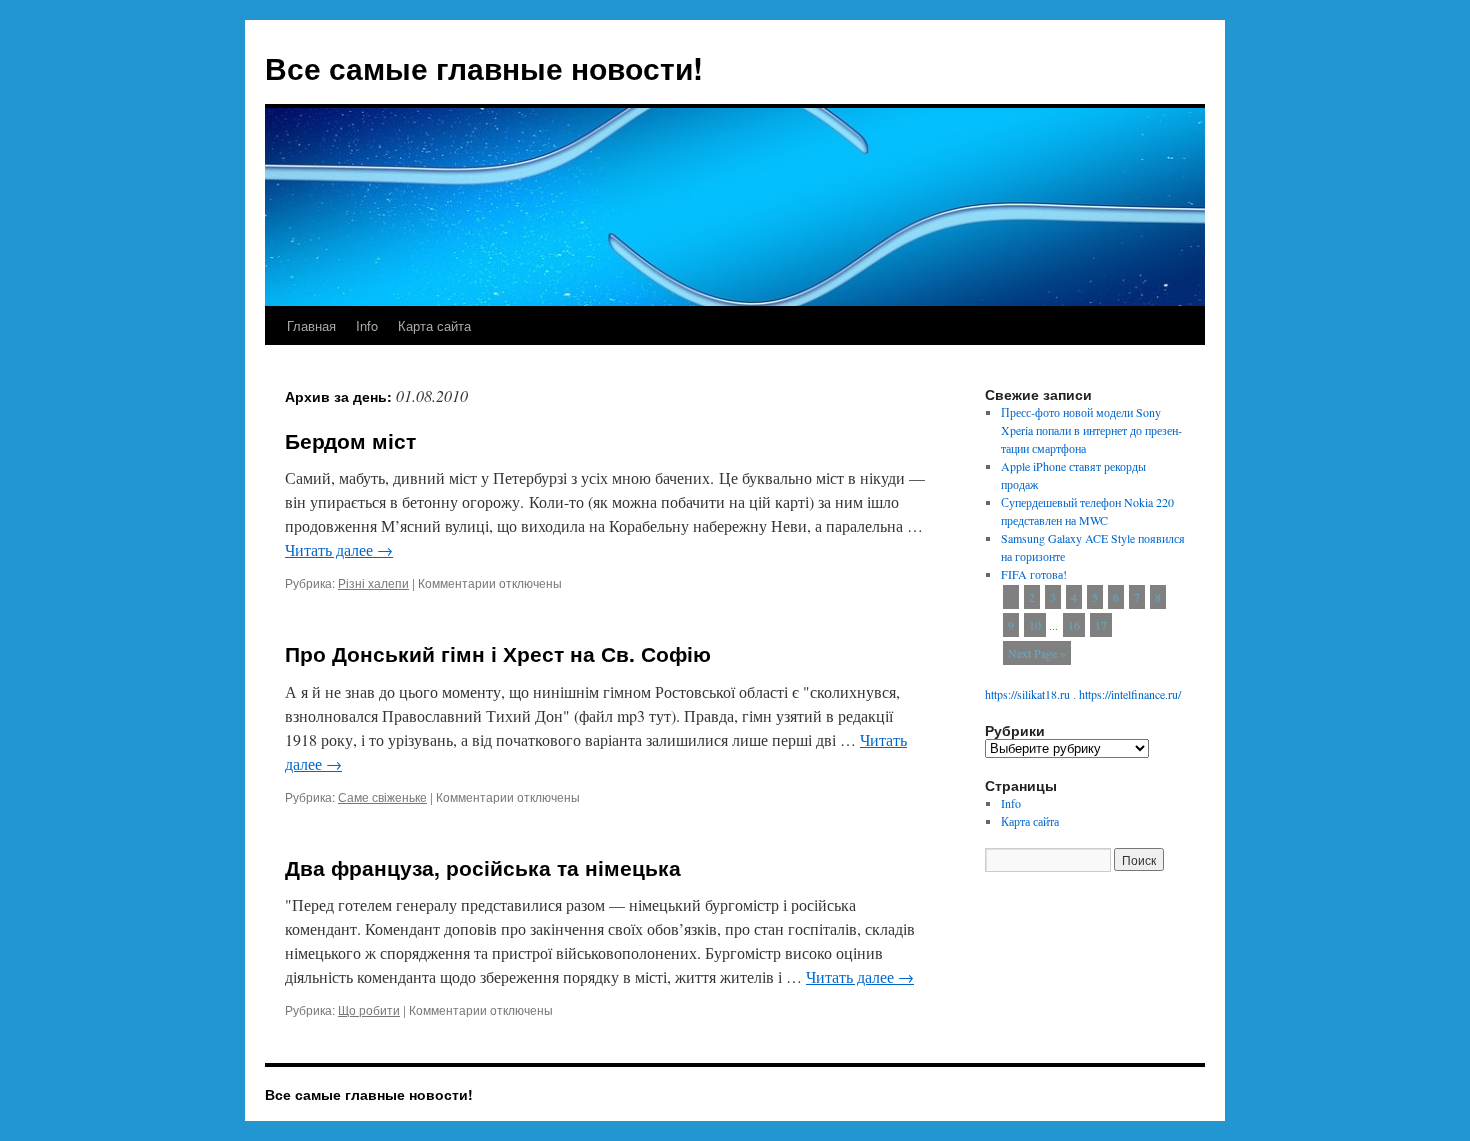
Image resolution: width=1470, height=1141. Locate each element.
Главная (311, 325)
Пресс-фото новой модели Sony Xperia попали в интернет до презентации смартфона (1091, 430)
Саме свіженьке (382, 796)
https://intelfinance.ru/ (1130, 694)
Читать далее (339, 549)
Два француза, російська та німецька (483, 867)
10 (1035, 625)
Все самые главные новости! (484, 67)
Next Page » (1037, 653)
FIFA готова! (1034, 574)
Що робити (369, 1009)
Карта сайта (434, 325)
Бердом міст (350, 440)
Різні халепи (373, 582)
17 (1101, 625)
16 (1074, 625)
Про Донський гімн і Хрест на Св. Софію (498, 653)
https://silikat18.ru (1027, 694)
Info (367, 325)
